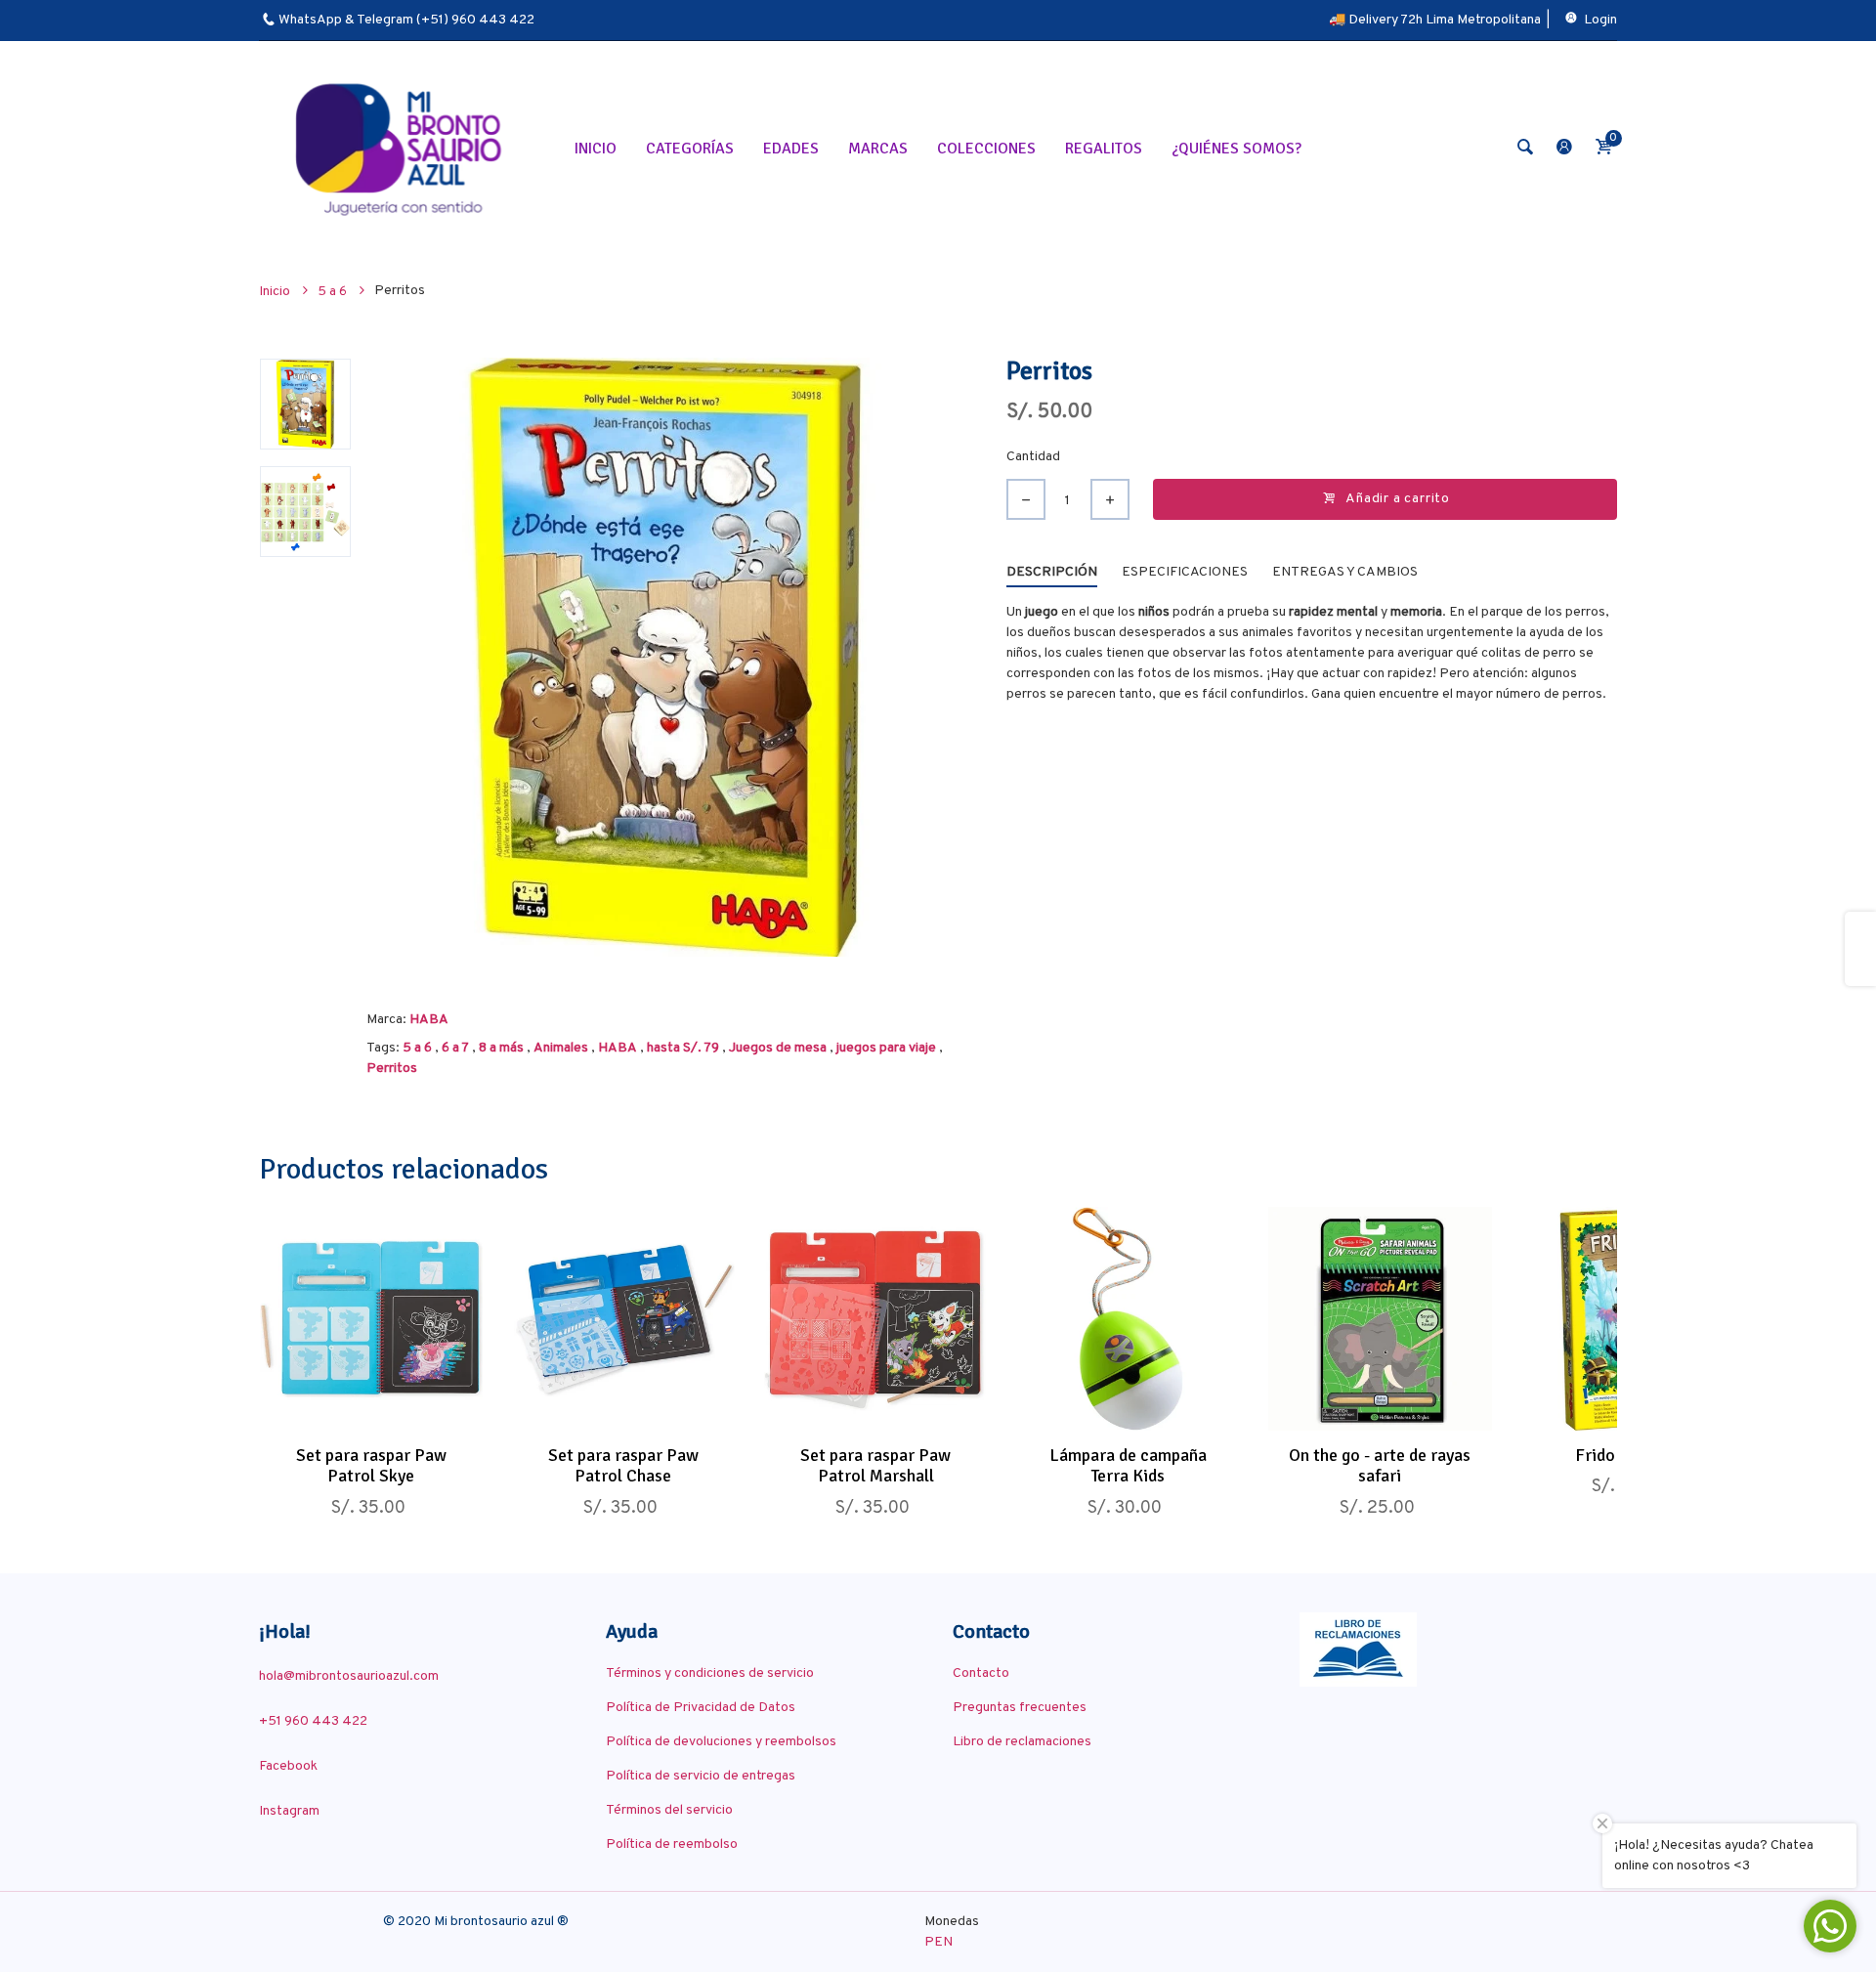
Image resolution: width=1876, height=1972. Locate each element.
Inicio (276, 292)
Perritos (392, 1069)
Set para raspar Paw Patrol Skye (371, 1466)
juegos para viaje (886, 1048)
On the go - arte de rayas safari (1380, 1466)
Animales (561, 1048)
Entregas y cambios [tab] (1345, 572)
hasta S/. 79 (683, 1048)
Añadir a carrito (1398, 499)
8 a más (501, 1048)
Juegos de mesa (778, 1048)
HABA (429, 1020)
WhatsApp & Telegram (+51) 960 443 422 (406, 20)
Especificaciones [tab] (1185, 572)
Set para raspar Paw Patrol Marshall (875, 1466)
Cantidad (1033, 457)
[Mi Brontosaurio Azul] (402, 148)
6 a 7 (455, 1048)
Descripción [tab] (1052, 572)
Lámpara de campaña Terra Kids (1128, 1466)
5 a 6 (417, 1048)
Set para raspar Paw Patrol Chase (623, 1466)
